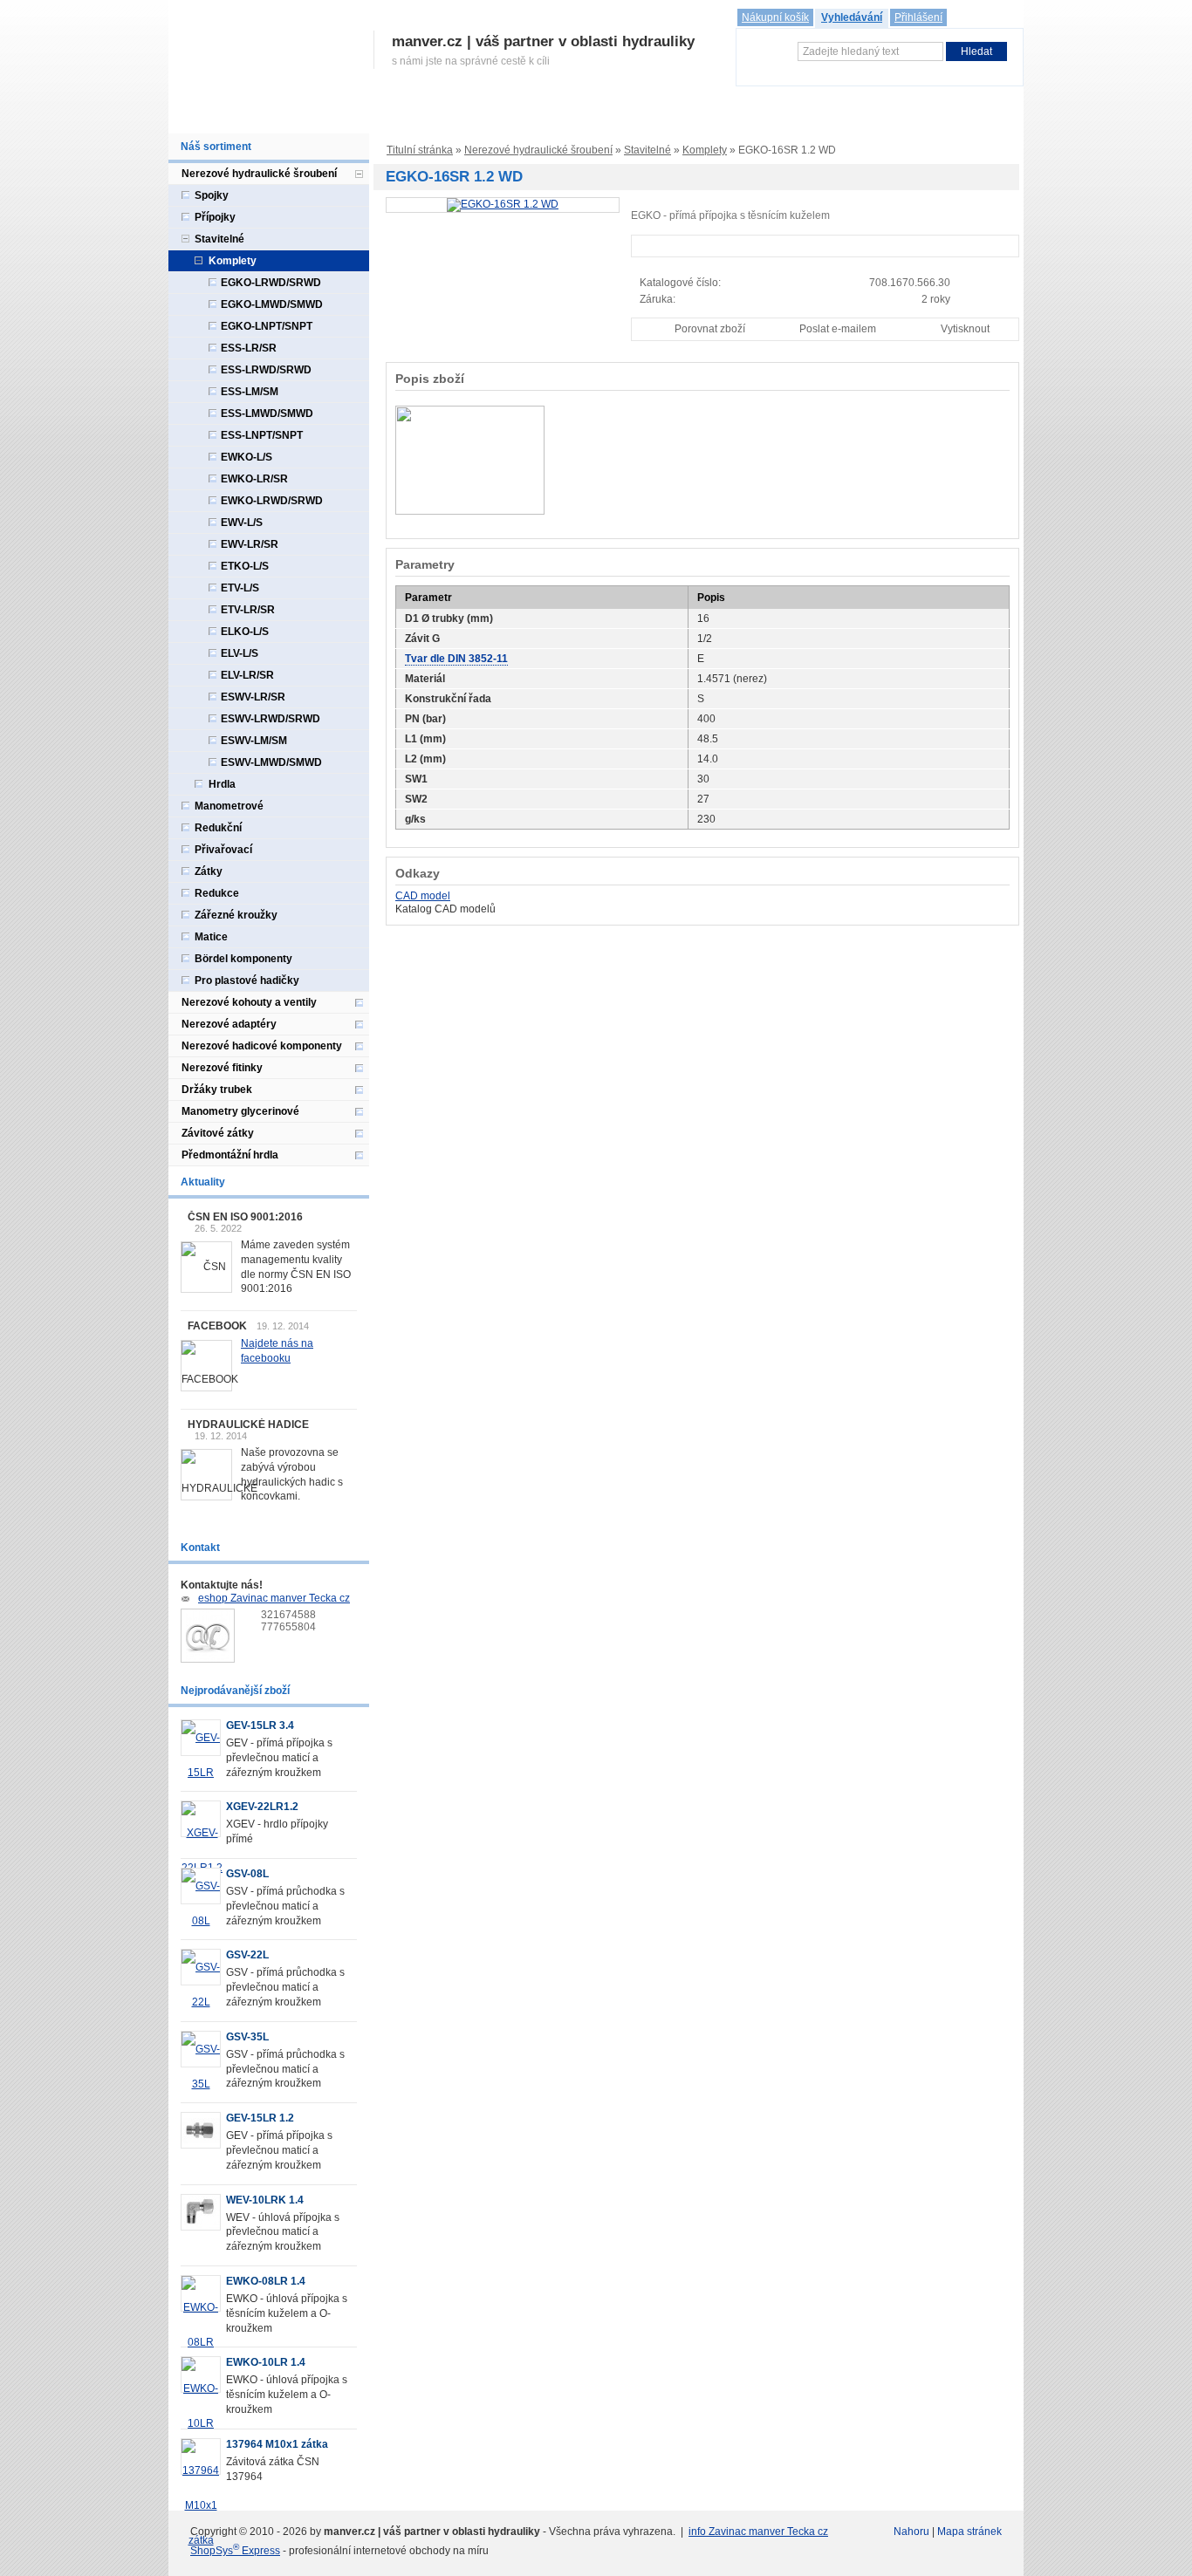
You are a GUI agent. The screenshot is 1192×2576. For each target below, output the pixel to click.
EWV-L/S (242, 523)
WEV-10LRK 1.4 (265, 2200)
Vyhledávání (852, 17)
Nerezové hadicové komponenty (262, 1046)
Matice (211, 937)
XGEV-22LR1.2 (262, 1807)
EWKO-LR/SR (254, 479)
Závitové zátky (218, 1133)
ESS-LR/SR (249, 348)
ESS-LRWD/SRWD (266, 370)
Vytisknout (965, 329)
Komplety (705, 150)
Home (192, 116)
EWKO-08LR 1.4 (266, 2281)
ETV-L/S (240, 588)
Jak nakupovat (444, 116)
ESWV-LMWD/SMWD (271, 762)
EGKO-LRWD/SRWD (271, 283)
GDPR (693, 116)
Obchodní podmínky (609, 116)
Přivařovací (223, 850)
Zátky (209, 871)
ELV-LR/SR (247, 675)
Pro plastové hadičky (247, 981)
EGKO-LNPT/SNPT (267, 326)
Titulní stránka (420, 150)
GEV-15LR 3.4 (260, 1725)
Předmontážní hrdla (230, 1155)
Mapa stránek (969, 2532)
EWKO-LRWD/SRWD (272, 501)
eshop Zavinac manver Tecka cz (274, 1598)
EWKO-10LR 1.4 (266, 2362)
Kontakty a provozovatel (788, 116)
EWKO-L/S (247, 457)
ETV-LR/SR (248, 610)
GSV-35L (247, 2037)
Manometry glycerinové (240, 1111)
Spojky (212, 195)
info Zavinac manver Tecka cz (758, 2532)
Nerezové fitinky (222, 1068)
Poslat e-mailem (838, 329)
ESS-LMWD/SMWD (267, 413)
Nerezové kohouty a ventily (249, 1002)
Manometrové (229, 806)
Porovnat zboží (710, 329)
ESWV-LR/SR (253, 697)
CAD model (423, 896)
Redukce (217, 893)
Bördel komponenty (243, 959)
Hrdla (222, 784)
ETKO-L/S (245, 566)
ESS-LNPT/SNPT (262, 435)
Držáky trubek (217, 1090)
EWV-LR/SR (250, 544)
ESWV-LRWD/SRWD (271, 719)
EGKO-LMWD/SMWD (272, 304)
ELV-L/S (240, 653)
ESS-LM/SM (250, 392)
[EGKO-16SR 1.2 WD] (503, 204)
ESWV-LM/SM (254, 741)
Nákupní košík (775, 17)
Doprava (519, 116)
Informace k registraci (334, 116)
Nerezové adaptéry (229, 1024)
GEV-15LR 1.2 (260, 2118)
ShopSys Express (235, 2551)
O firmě (243, 116)
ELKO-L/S (245, 632)
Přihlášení (918, 17)
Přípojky (215, 217)
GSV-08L (247, 1874)
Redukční (218, 828)
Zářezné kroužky (236, 915)
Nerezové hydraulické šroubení (538, 150)
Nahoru (911, 2532)
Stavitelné (647, 150)
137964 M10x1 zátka (277, 2444)
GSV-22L (247, 1955)
